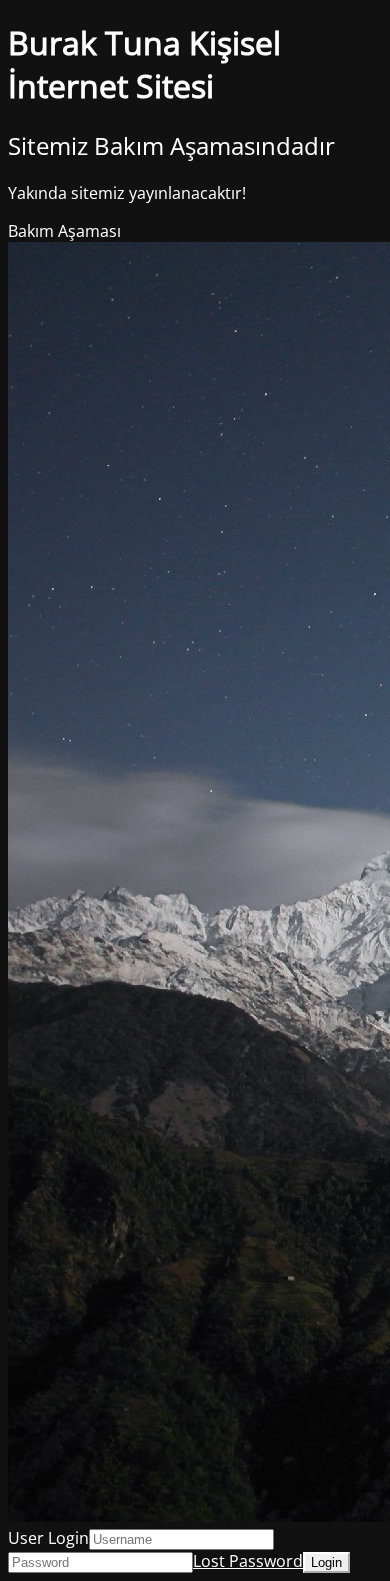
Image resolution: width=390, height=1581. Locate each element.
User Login (48, 1538)
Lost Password (248, 1561)
